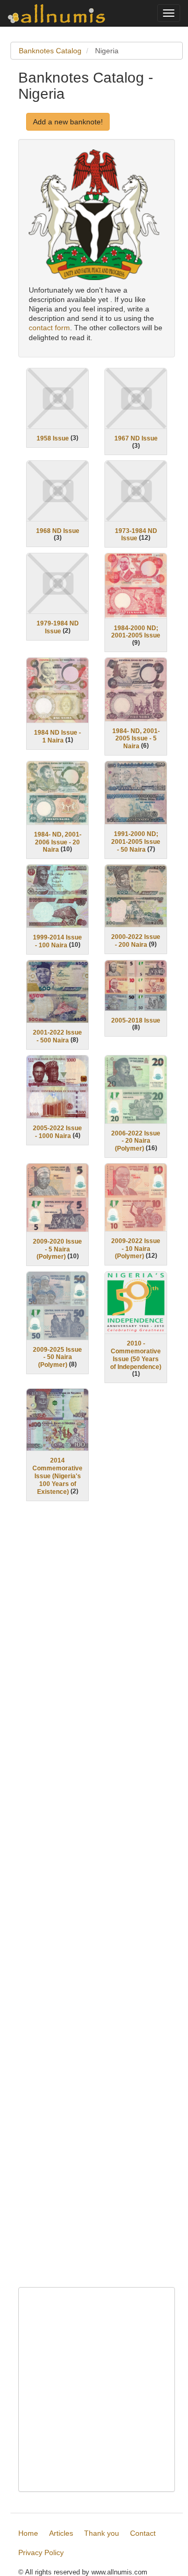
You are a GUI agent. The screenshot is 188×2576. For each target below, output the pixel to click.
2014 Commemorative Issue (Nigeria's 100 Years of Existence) (57, 1476)
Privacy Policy (41, 2552)
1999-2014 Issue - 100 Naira (57, 941)
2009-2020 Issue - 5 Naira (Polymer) (57, 1249)
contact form (49, 328)
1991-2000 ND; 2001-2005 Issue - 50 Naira (136, 842)
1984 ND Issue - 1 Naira (57, 736)
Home (28, 2533)
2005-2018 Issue (136, 1020)
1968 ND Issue (58, 530)
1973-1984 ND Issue (136, 534)
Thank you (102, 2533)
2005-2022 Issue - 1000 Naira (57, 1132)
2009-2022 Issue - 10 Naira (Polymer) (136, 1249)
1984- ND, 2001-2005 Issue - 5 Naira (136, 738)
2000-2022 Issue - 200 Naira (136, 941)
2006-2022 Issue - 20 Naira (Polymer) (136, 1141)
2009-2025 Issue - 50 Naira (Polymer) (57, 1357)
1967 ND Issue (136, 438)
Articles (61, 2533)
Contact (143, 2533)
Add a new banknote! (68, 122)
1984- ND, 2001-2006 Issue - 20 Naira (58, 842)
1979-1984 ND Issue (58, 627)
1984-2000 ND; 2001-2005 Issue (136, 631)
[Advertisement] (97, 1901)
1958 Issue (53, 438)
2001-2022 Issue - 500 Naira (57, 1036)
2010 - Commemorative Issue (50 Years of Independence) (136, 1355)
